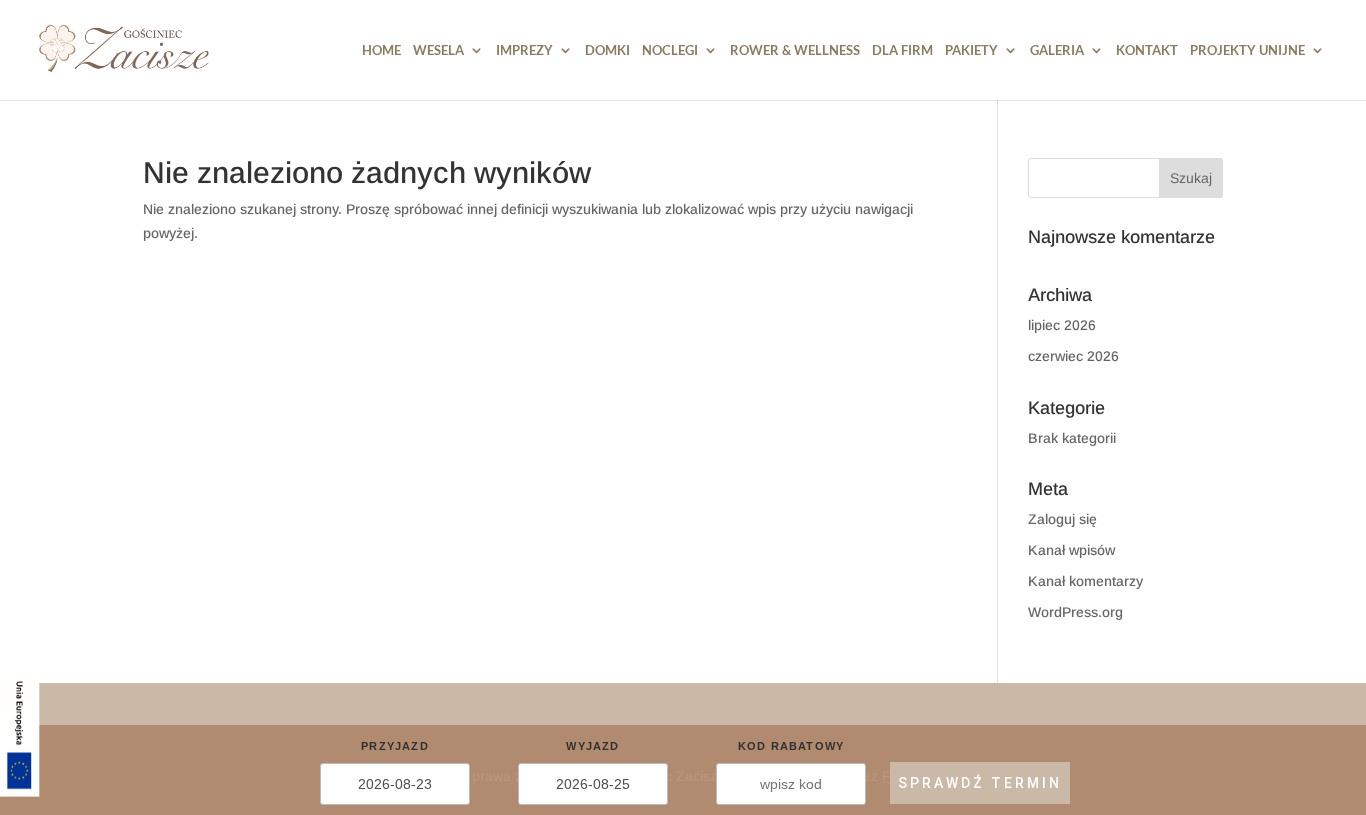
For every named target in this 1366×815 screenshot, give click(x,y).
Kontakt (1147, 50)
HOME (381, 50)
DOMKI (607, 50)
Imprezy (524, 50)
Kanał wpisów (1071, 550)
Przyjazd (395, 746)
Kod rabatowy (791, 746)
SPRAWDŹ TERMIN (980, 783)
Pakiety (971, 50)
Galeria (1057, 50)
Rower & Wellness (795, 50)
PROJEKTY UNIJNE (1247, 50)
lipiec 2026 (1062, 325)
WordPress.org (1075, 612)
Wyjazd (592, 746)
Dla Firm (902, 50)
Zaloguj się (1062, 519)
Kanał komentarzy (1085, 581)
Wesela (438, 50)
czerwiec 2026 (1073, 356)
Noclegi (670, 50)
